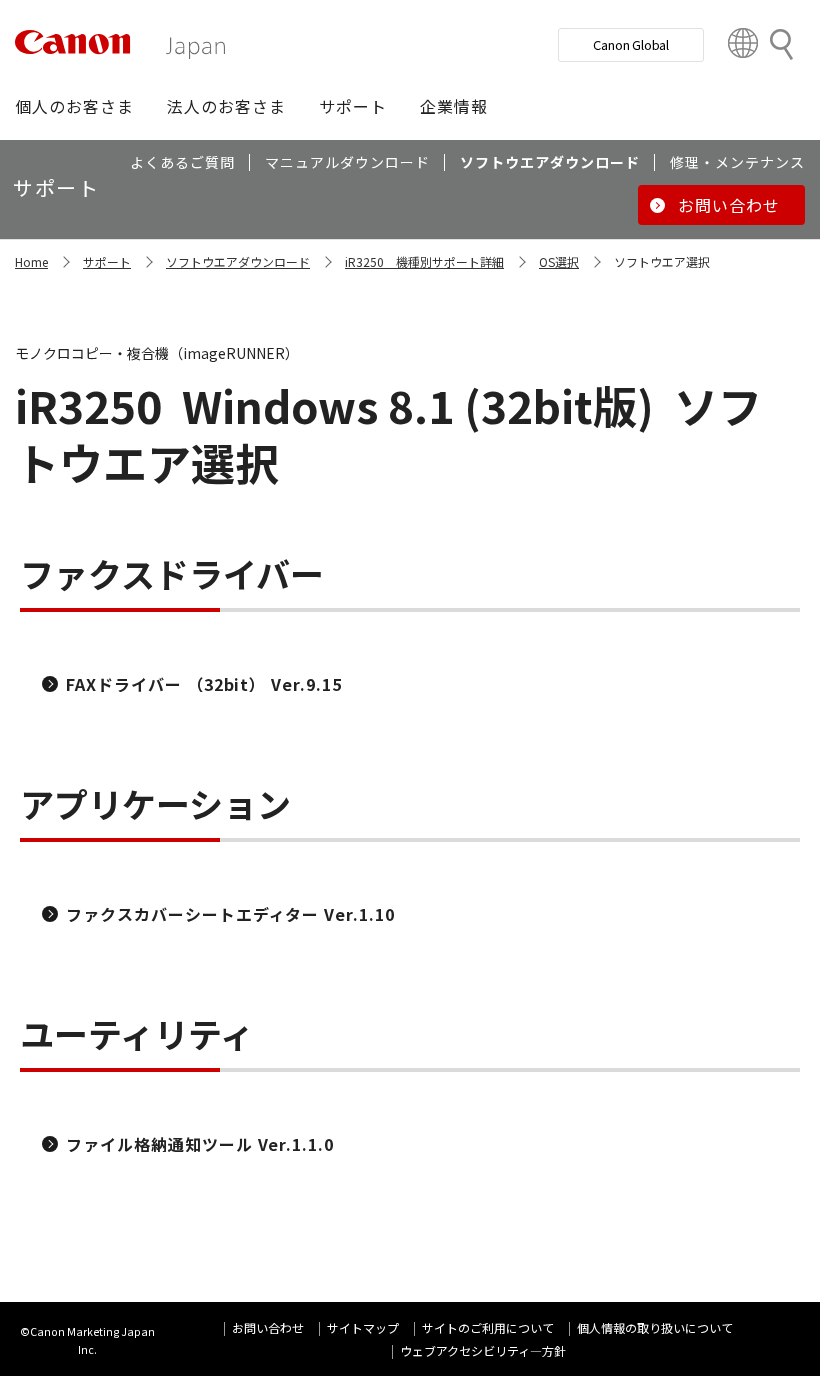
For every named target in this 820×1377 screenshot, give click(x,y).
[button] (74, 106)
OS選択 (559, 261)
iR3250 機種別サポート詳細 (424, 261)
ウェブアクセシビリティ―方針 (483, 1350)
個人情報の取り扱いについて (655, 1327)
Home (31, 261)
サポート (107, 261)
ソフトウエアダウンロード (238, 261)
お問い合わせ (268, 1327)
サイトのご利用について (488, 1327)
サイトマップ (363, 1327)
